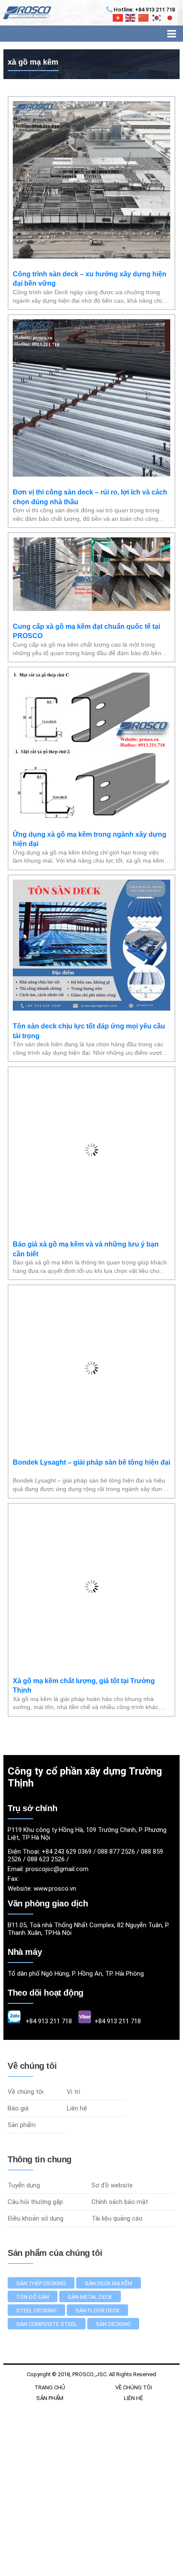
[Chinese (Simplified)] (144, 18)
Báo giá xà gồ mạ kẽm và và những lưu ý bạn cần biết (86, 1249)
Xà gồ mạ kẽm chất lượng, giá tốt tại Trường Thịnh (84, 1686)
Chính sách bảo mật (120, 2202)
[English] (131, 18)
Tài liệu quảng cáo (117, 2218)
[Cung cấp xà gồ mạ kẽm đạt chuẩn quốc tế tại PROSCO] (91, 609)
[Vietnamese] (118, 18)
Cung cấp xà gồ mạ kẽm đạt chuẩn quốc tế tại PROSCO (86, 631)
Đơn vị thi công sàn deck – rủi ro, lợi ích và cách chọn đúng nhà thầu (90, 497)
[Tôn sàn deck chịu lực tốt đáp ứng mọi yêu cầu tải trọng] (91, 1008)
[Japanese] (170, 18)
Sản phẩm (22, 2125)
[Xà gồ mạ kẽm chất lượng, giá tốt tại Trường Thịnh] (91, 1663)
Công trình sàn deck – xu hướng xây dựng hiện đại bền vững (90, 279)
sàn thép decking (41, 2283)
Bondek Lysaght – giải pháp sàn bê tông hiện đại (91, 1462)
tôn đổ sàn (33, 2297)
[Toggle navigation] (172, 34)
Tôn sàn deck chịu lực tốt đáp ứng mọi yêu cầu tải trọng (89, 1031)
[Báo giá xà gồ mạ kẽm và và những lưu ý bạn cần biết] (91, 1227)
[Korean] (157, 18)
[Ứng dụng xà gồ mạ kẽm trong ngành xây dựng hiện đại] (91, 817)
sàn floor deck (97, 2310)
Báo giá (18, 2108)
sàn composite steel (47, 2324)
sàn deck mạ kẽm (109, 2283)
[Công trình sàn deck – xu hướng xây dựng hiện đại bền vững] (91, 256)
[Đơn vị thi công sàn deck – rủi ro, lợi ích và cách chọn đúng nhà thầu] (91, 474)
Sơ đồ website (112, 2185)
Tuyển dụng (24, 2185)
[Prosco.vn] (26, 13)
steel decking (36, 2310)
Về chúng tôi (26, 2092)
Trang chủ (50, 2387)
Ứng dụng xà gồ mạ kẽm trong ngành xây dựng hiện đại (90, 839)
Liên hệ (77, 2108)
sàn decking (113, 2324)
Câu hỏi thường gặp (35, 2202)
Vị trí (73, 2092)
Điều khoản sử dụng (36, 2218)
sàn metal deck (90, 2297)
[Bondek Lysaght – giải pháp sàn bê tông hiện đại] (91, 1445)
